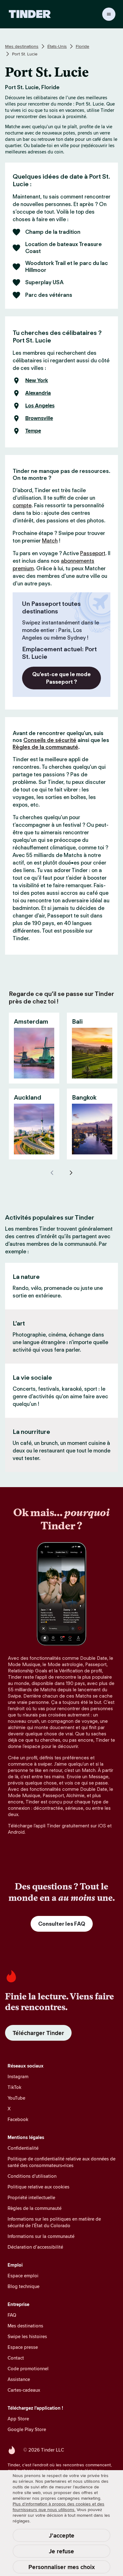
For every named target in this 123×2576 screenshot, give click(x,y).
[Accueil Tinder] (30, 14)
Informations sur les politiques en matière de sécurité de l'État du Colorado (54, 2222)
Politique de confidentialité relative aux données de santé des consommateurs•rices (61, 2162)
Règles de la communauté (45, 747)
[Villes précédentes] (52, 1173)
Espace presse (23, 2347)
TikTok (15, 2087)
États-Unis (57, 46)
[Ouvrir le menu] (109, 14)
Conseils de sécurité (50, 740)
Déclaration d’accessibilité (35, 2247)
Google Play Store (27, 2429)
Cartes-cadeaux (24, 2390)
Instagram (18, 2076)
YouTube (16, 2098)
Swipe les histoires (27, 2336)
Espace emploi (23, 2276)
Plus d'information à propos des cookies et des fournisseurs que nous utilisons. (59, 2507)
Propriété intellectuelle (31, 2197)
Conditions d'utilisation (32, 2176)
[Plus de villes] (71, 1173)
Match (50, 541)
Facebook (18, 2119)
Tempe (33, 431)
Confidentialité (23, 2148)
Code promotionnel (28, 2369)
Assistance (19, 2379)
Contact (16, 2358)
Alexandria (38, 393)
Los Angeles (40, 406)
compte (22, 505)
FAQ (12, 2315)
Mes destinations (22, 46)
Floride (82, 46)
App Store (18, 2419)
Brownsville (39, 418)
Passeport (93, 553)
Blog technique (23, 2286)
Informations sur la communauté (41, 2236)
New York (37, 381)
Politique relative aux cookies (38, 2187)
